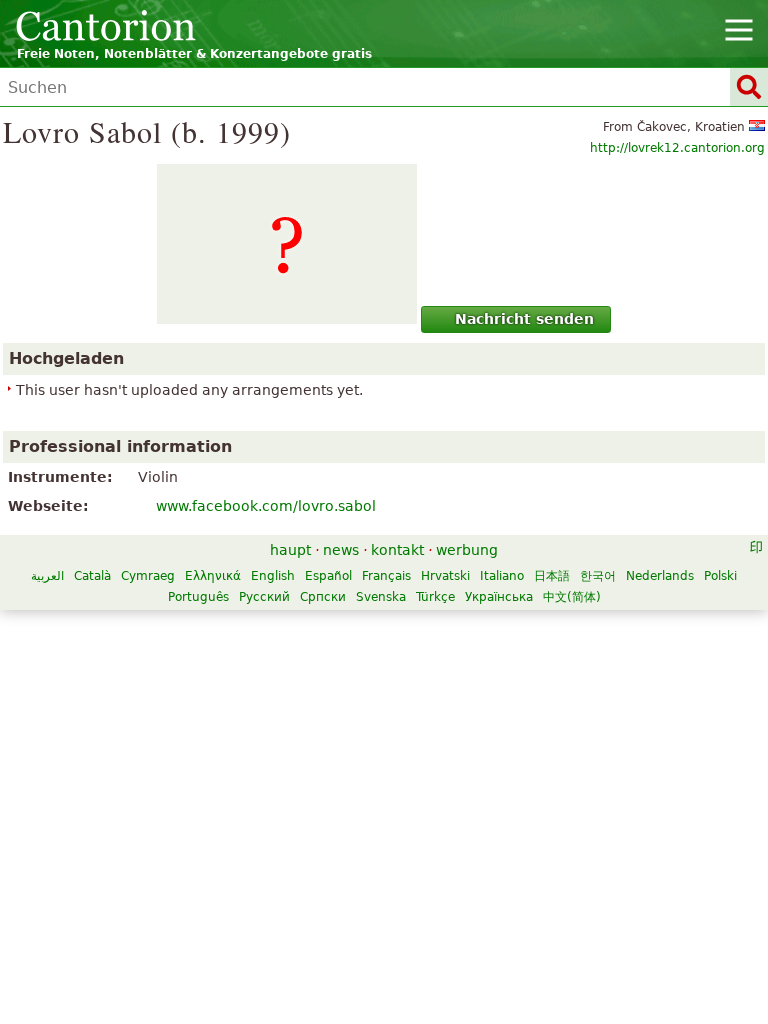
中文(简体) (572, 597)
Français (386, 576)
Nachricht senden (524, 319)
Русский (264, 597)
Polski (720, 576)
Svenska (381, 597)
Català (92, 576)
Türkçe (435, 597)
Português (198, 597)
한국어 (598, 576)
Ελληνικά (213, 576)
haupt (290, 550)
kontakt (397, 550)
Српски (323, 597)
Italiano (502, 576)
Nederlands (660, 576)
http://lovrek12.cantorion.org (677, 148)
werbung (467, 550)
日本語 (552, 576)
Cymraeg (148, 576)
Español (328, 576)
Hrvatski (445, 576)
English (273, 576)
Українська (499, 597)
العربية (47, 576)
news (341, 550)
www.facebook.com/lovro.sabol (266, 506)
